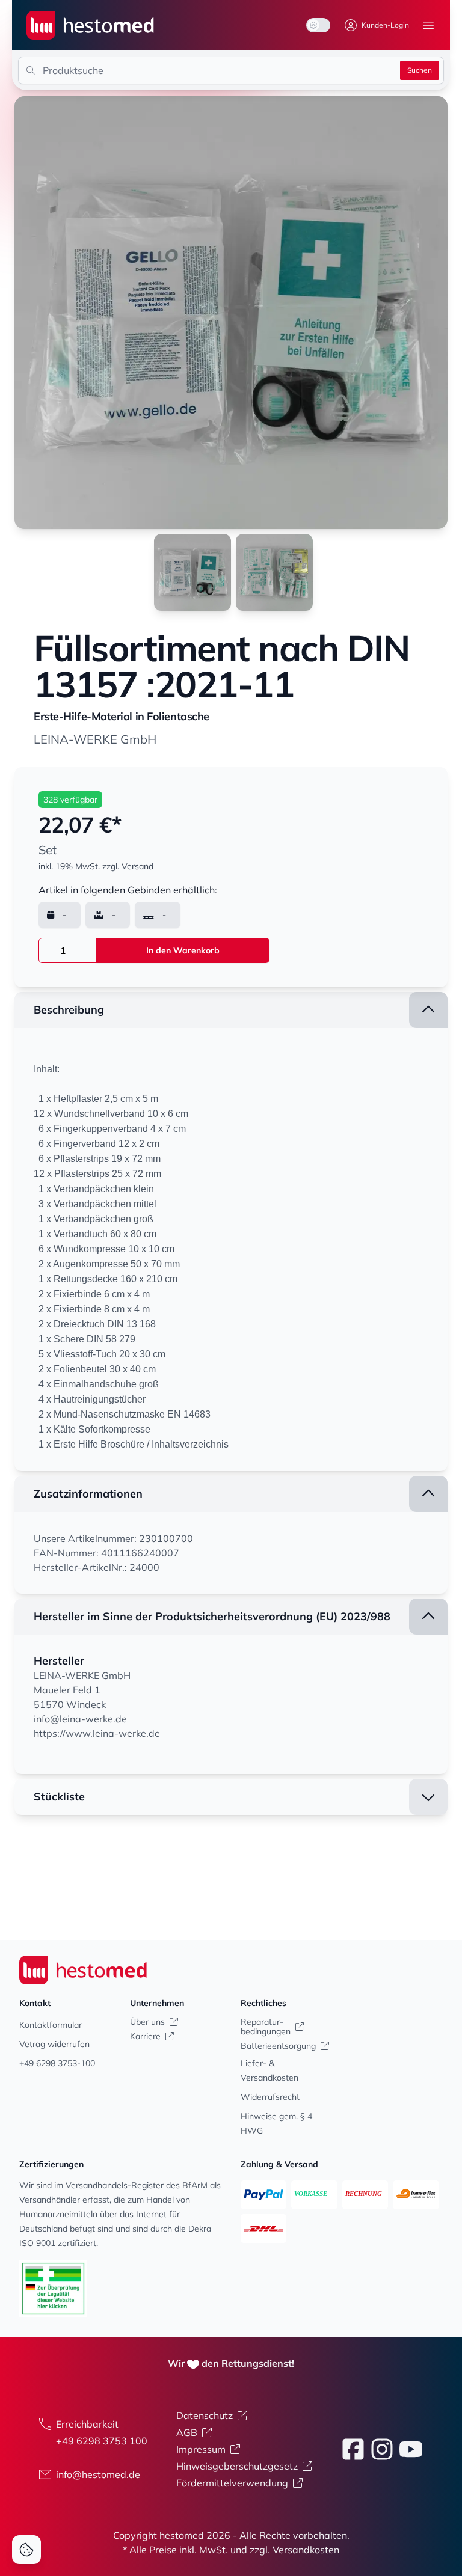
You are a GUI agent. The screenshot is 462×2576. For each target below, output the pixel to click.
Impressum (201, 2449)
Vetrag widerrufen (54, 2044)
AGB (187, 2432)
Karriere (145, 2036)
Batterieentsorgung (278, 2046)
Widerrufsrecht (270, 2097)
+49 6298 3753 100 (102, 2441)
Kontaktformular (51, 2025)
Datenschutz (205, 2415)
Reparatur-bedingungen (266, 2027)
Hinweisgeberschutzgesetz (237, 2466)
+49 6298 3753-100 (57, 2063)
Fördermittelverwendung (232, 2483)
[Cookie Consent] (26, 2550)
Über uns (147, 2022)
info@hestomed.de (98, 2474)
